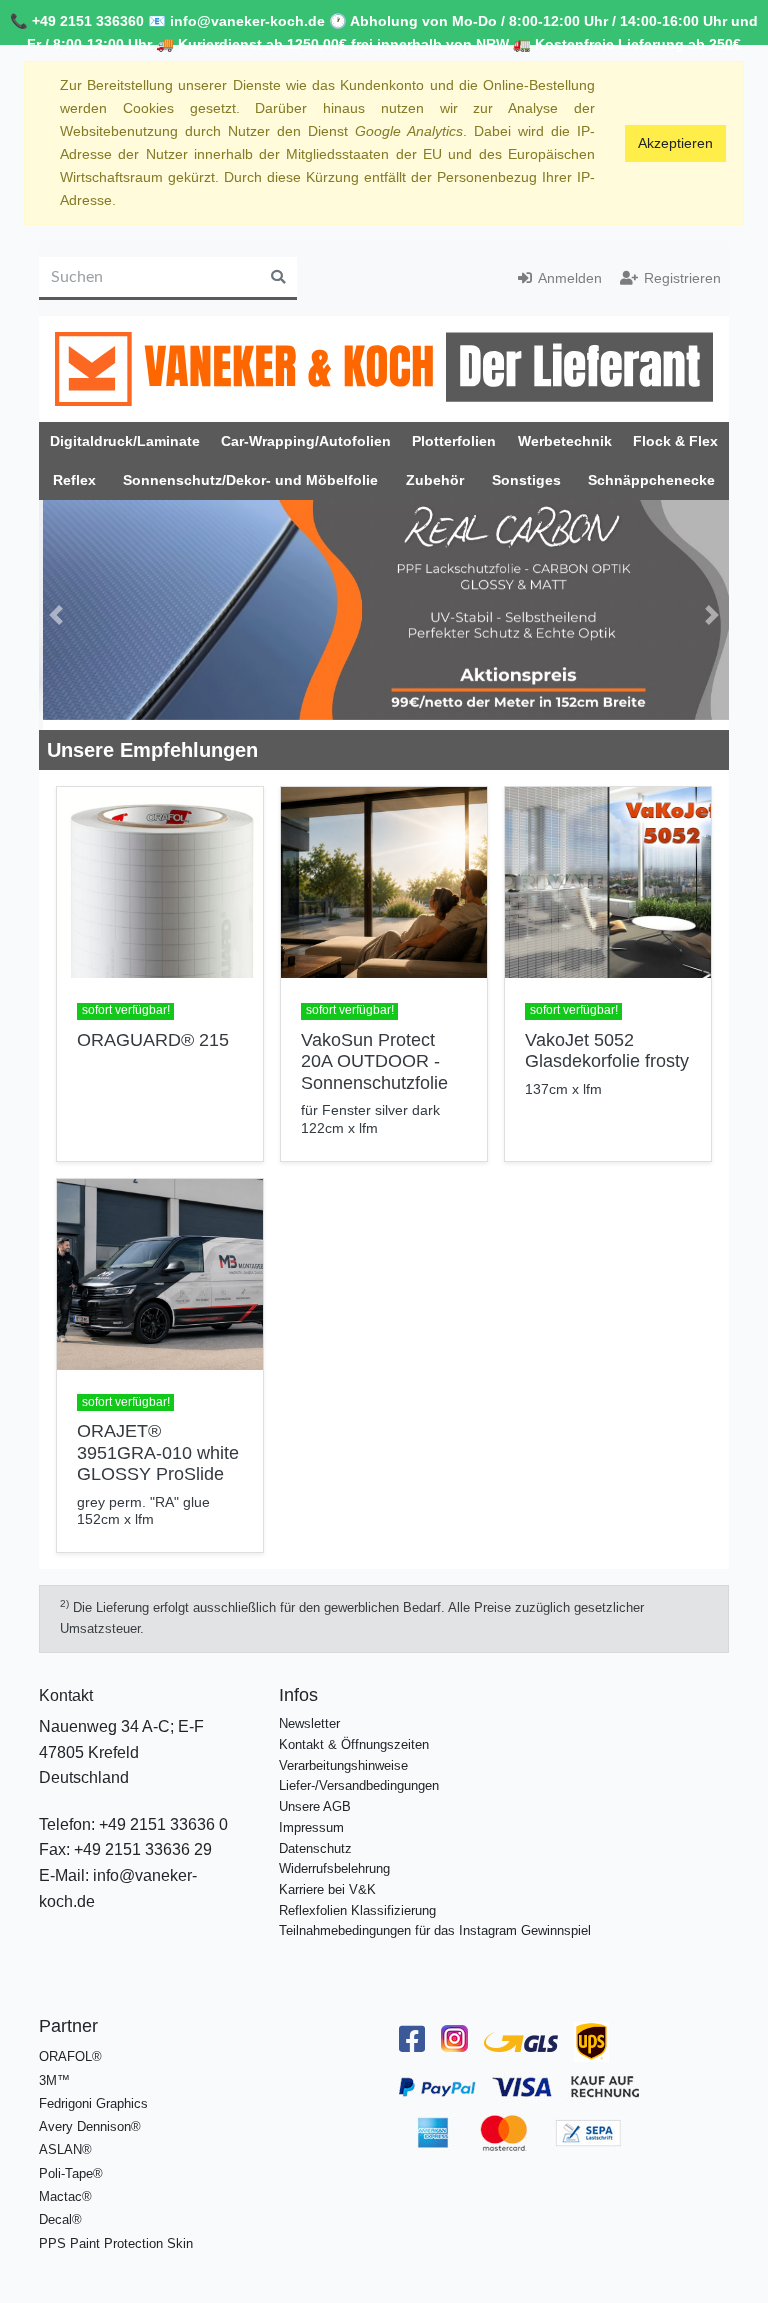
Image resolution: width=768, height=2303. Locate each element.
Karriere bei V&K (327, 1879)
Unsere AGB (315, 1796)
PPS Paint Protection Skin (116, 2232)
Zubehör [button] (435, 480)
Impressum (311, 1816)
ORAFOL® (70, 2046)
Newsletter (309, 1713)
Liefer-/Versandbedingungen (359, 1775)
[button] (56, 610)
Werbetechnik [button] (565, 441)
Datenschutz (315, 1837)
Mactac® (65, 2186)
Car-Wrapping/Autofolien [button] (306, 441)
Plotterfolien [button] (454, 441)
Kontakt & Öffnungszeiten (354, 1734)
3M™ (54, 2069)
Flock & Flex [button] (675, 441)
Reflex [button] (74, 480)
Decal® (60, 2209)
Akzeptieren (675, 143)
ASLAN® (65, 2139)
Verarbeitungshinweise (343, 1754)
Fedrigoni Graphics (93, 2092)
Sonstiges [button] (526, 480)
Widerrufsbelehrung (334, 1858)
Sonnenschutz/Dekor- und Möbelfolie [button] (250, 480)
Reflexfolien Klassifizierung (357, 1899)
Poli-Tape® (71, 2162)
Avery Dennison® (90, 2116)
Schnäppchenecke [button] (651, 480)
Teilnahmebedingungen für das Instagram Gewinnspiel (435, 1920)
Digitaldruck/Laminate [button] (125, 441)
